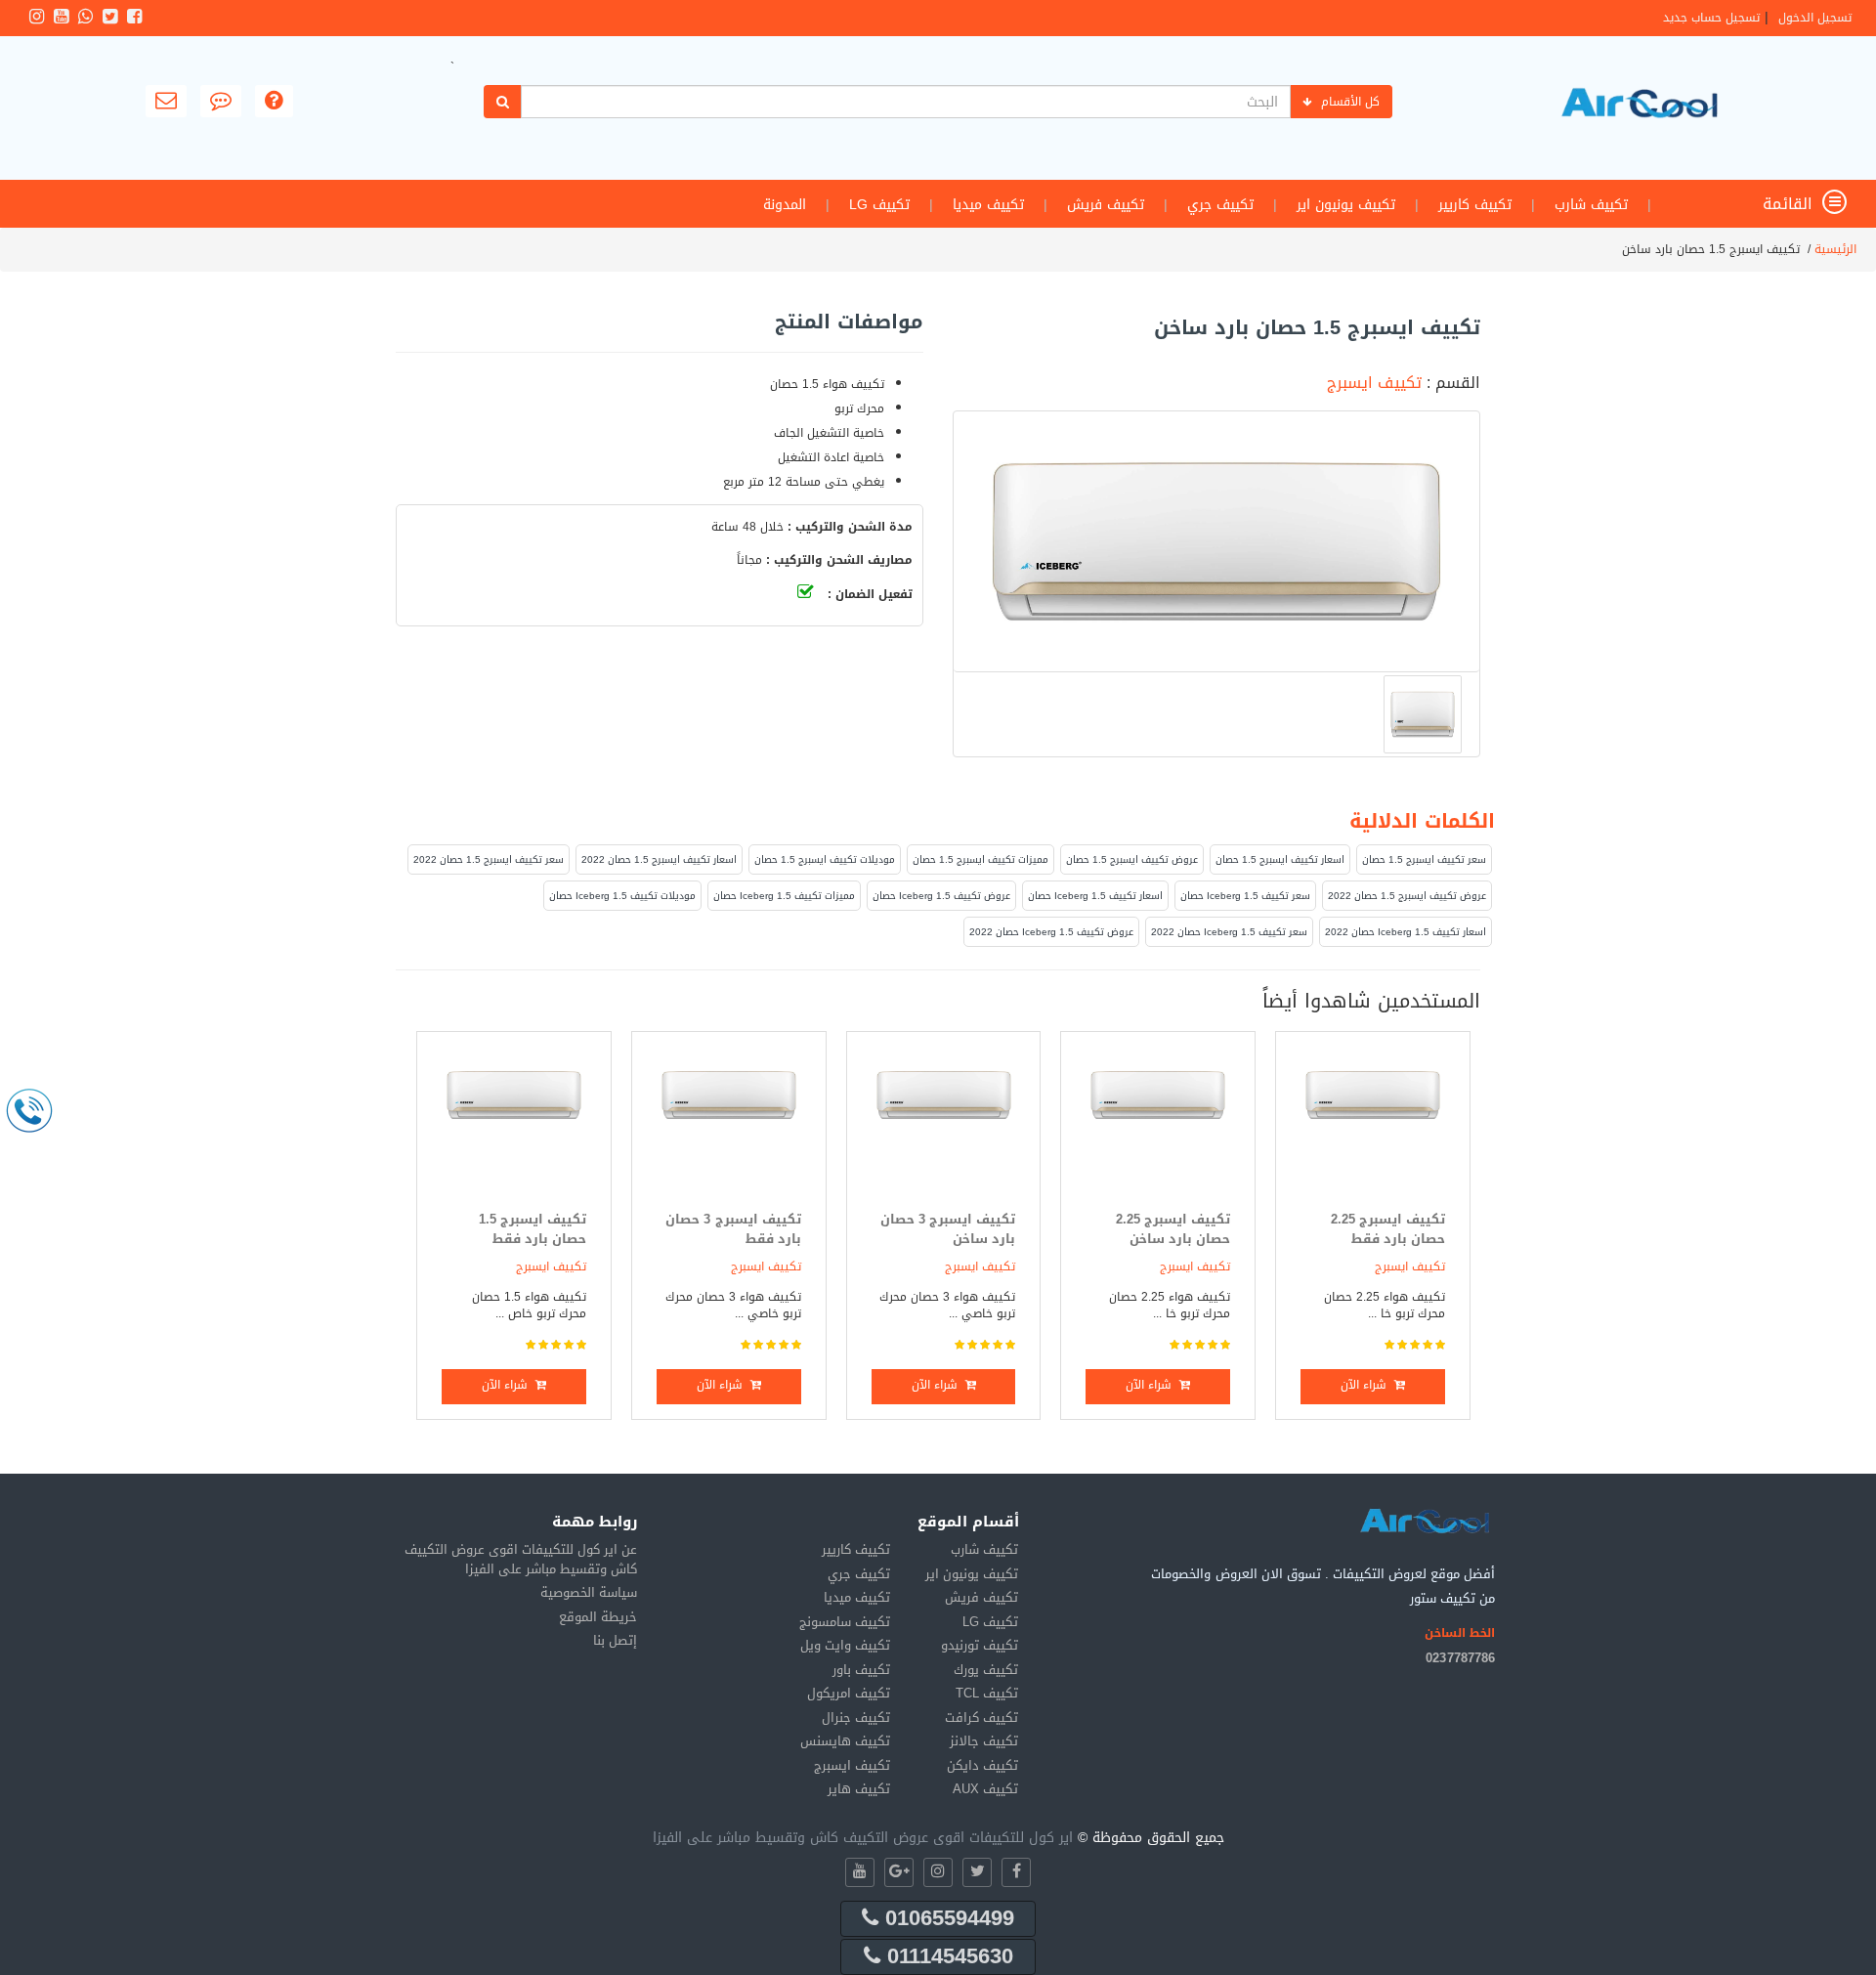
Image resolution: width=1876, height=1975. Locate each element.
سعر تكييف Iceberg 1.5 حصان (1245, 896)
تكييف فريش (1106, 205)
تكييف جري (1220, 205)
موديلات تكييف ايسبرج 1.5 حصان (825, 859)
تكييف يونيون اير (1346, 205)
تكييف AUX (985, 1789)
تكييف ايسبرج (1374, 383)
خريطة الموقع (598, 1617)
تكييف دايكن (982, 1765)
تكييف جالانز (984, 1741)
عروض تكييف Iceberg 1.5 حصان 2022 (1051, 932)
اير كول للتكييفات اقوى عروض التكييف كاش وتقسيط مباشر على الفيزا (863, 1838)
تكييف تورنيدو (980, 1645)
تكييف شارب (1591, 205)
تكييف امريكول (849, 1693)
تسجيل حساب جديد (1711, 18)
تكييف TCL (987, 1693)
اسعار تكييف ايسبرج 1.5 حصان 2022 (659, 859)
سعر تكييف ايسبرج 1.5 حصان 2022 (489, 859)
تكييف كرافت (981, 1717)
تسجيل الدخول (1815, 18)
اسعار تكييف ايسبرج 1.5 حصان (1280, 859)
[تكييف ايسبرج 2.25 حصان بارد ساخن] (1158, 1126)
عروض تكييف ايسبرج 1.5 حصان (1132, 859)
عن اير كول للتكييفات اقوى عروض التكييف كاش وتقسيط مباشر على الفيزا (521, 1559)
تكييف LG (879, 205)
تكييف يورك (986, 1670)
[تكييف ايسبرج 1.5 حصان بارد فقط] (514, 1126)
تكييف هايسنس (845, 1741)
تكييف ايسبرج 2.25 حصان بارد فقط (1388, 1229)
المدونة (785, 205)
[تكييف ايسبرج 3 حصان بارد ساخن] (944, 1126)
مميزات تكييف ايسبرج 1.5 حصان (981, 859)
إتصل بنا (615, 1640)
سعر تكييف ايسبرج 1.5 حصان (1424, 859)
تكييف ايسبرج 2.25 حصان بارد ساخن (1173, 1229)
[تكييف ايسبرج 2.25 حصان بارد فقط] (1373, 1126)
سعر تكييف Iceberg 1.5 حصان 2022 (1229, 932)
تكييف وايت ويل (845, 1645)
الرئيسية (1835, 249)
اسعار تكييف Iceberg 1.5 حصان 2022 (1406, 932)
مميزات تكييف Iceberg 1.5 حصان (784, 896)
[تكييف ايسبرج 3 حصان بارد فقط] (729, 1126)
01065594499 (946, 1918)
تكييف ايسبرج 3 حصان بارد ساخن (948, 1229)
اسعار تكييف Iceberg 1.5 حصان (1095, 896)
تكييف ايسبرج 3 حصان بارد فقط (733, 1229)
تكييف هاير (859, 1789)
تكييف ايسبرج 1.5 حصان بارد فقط (533, 1229)
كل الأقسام (1350, 102)
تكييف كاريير (1475, 205)
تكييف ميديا (988, 205)
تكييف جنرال (856, 1717)
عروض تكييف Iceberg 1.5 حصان (941, 896)
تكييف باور (861, 1670)
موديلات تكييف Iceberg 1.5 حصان (622, 896)
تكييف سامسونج (845, 1622)
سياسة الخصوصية (589, 1592)
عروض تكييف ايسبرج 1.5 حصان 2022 (1407, 896)
